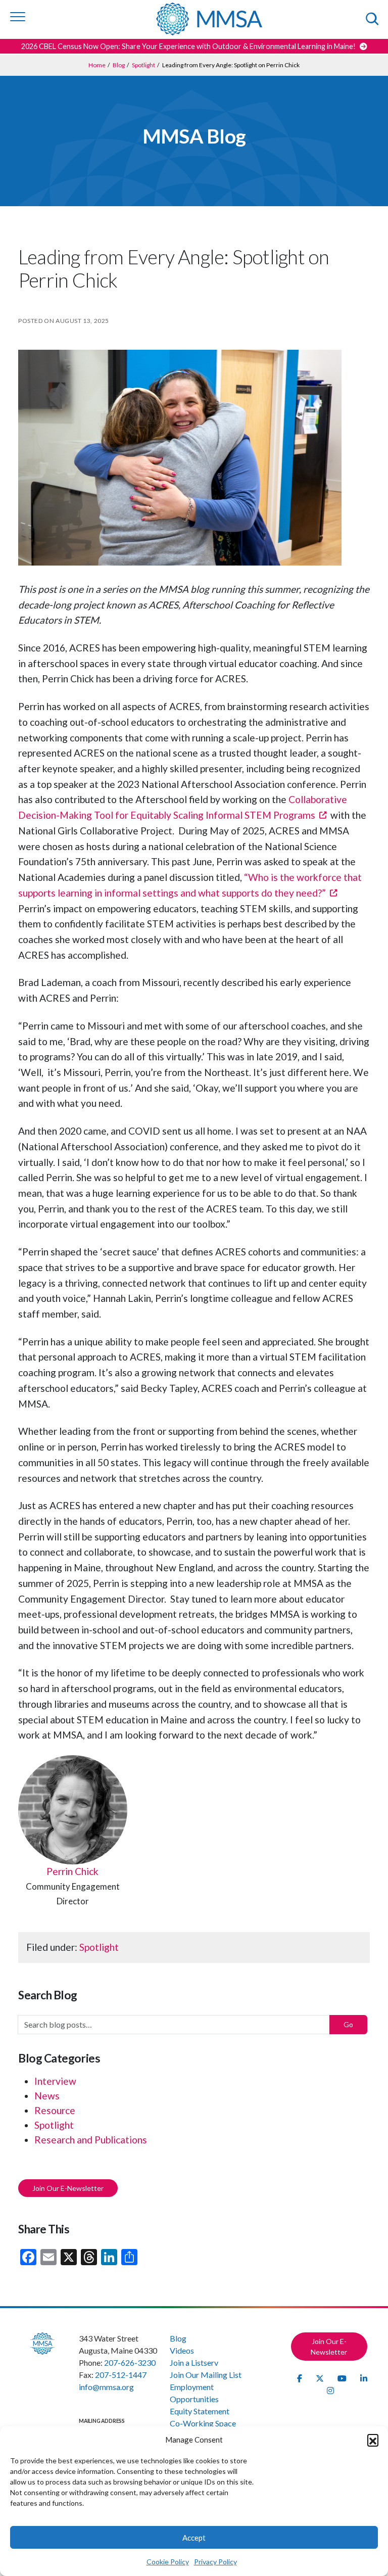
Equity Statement (200, 2411)
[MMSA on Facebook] (300, 2378)
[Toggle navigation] (18, 17)
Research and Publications (91, 2140)
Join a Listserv (194, 2362)
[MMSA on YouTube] (343, 2378)
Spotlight (99, 1947)
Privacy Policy (215, 2562)
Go (348, 2024)
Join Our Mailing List (206, 2375)
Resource (55, 2110)
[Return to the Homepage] (209, 19)
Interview (55, 2081)
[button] (373, 2440)
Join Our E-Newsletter (68, 2188)
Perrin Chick (72, 1871)
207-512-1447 (121, 2375)
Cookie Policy (168, 2562)
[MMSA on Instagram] (330, 2390)
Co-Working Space (203, 2423)
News (47, 2096)
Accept (194, 2538)
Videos (182, 2350)
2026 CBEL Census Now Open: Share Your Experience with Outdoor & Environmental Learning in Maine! (189, 46)
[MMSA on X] (321, 2378)
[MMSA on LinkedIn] (364, 2378)
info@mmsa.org (106, 2387)
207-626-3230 (130, 2362)
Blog (178, 2338)
